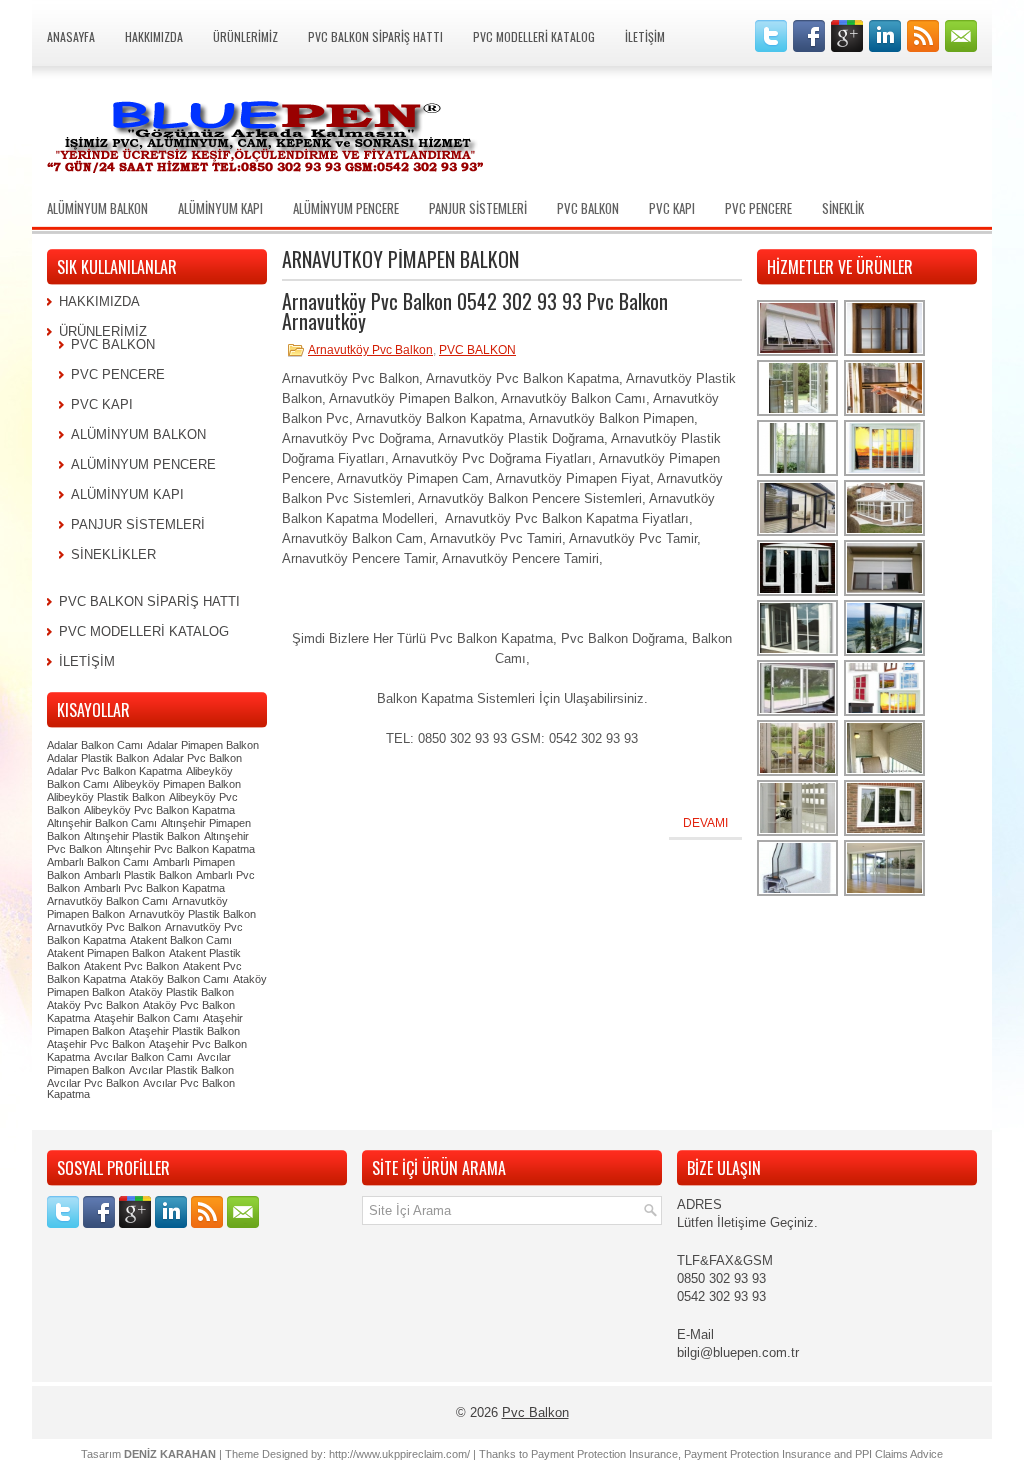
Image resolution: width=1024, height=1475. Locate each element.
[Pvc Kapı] (798, 653)
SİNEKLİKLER (113, 554)
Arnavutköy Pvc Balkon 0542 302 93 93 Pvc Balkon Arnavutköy (475, 311)
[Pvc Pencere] (885, 353)
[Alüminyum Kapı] (798, 533)
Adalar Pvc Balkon (197, 758)
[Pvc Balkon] (885, 533)
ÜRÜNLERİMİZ (245, 36)
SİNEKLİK (843, 208)
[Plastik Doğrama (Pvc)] (798, 833)
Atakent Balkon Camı (181, 940)
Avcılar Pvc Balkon (93, 1083)
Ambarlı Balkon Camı (98, 862)
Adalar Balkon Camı (95, 745)
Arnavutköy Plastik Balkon (192, 914)
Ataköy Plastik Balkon (181, 992)
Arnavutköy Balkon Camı (107, 901)
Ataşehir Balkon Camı (146, 1018)
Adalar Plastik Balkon (98, 758)
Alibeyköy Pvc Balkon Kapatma (159, 810)
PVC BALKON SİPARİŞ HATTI (375, 36)
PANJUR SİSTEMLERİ (478, 208)
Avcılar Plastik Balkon (181, 1070)
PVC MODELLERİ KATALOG (534, 36)
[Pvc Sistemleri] (798, 893)
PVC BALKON (588, 208)
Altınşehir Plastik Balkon (142, 836)
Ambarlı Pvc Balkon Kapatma (154, 888)
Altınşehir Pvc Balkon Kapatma (180, 849)
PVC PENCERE (758, 208)
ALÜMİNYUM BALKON (97, 208)
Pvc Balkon (535, 1412)
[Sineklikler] (885, 413)
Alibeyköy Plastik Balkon (106, 797)
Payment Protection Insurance (604, 1454)
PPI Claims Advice (899, 1454)
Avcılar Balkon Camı (143, 1057)
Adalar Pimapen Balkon (203, 745)
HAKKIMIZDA (154, 36)
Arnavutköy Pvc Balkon (370, 350)
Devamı (705, 823)
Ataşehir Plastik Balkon (184, 1031)
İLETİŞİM (645, 36)
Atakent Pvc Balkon (131, 966)
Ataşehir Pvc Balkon (96, 1044)
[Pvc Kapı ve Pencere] (798, 413)
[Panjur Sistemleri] (798, 353)
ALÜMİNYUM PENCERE (346, 208)
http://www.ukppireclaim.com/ (399, 1454)
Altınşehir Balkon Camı (102, 823)
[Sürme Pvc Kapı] (798, 713)
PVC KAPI (672, 208)
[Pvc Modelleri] (885, 713)
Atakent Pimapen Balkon (106, 953)
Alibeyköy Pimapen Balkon (177, 784)
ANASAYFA (71, 36)
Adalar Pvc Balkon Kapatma (114, 771)
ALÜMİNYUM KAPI (220, 208)
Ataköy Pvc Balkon (93, 1005)
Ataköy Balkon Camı (179, 979)
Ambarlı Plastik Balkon (138, 875)
